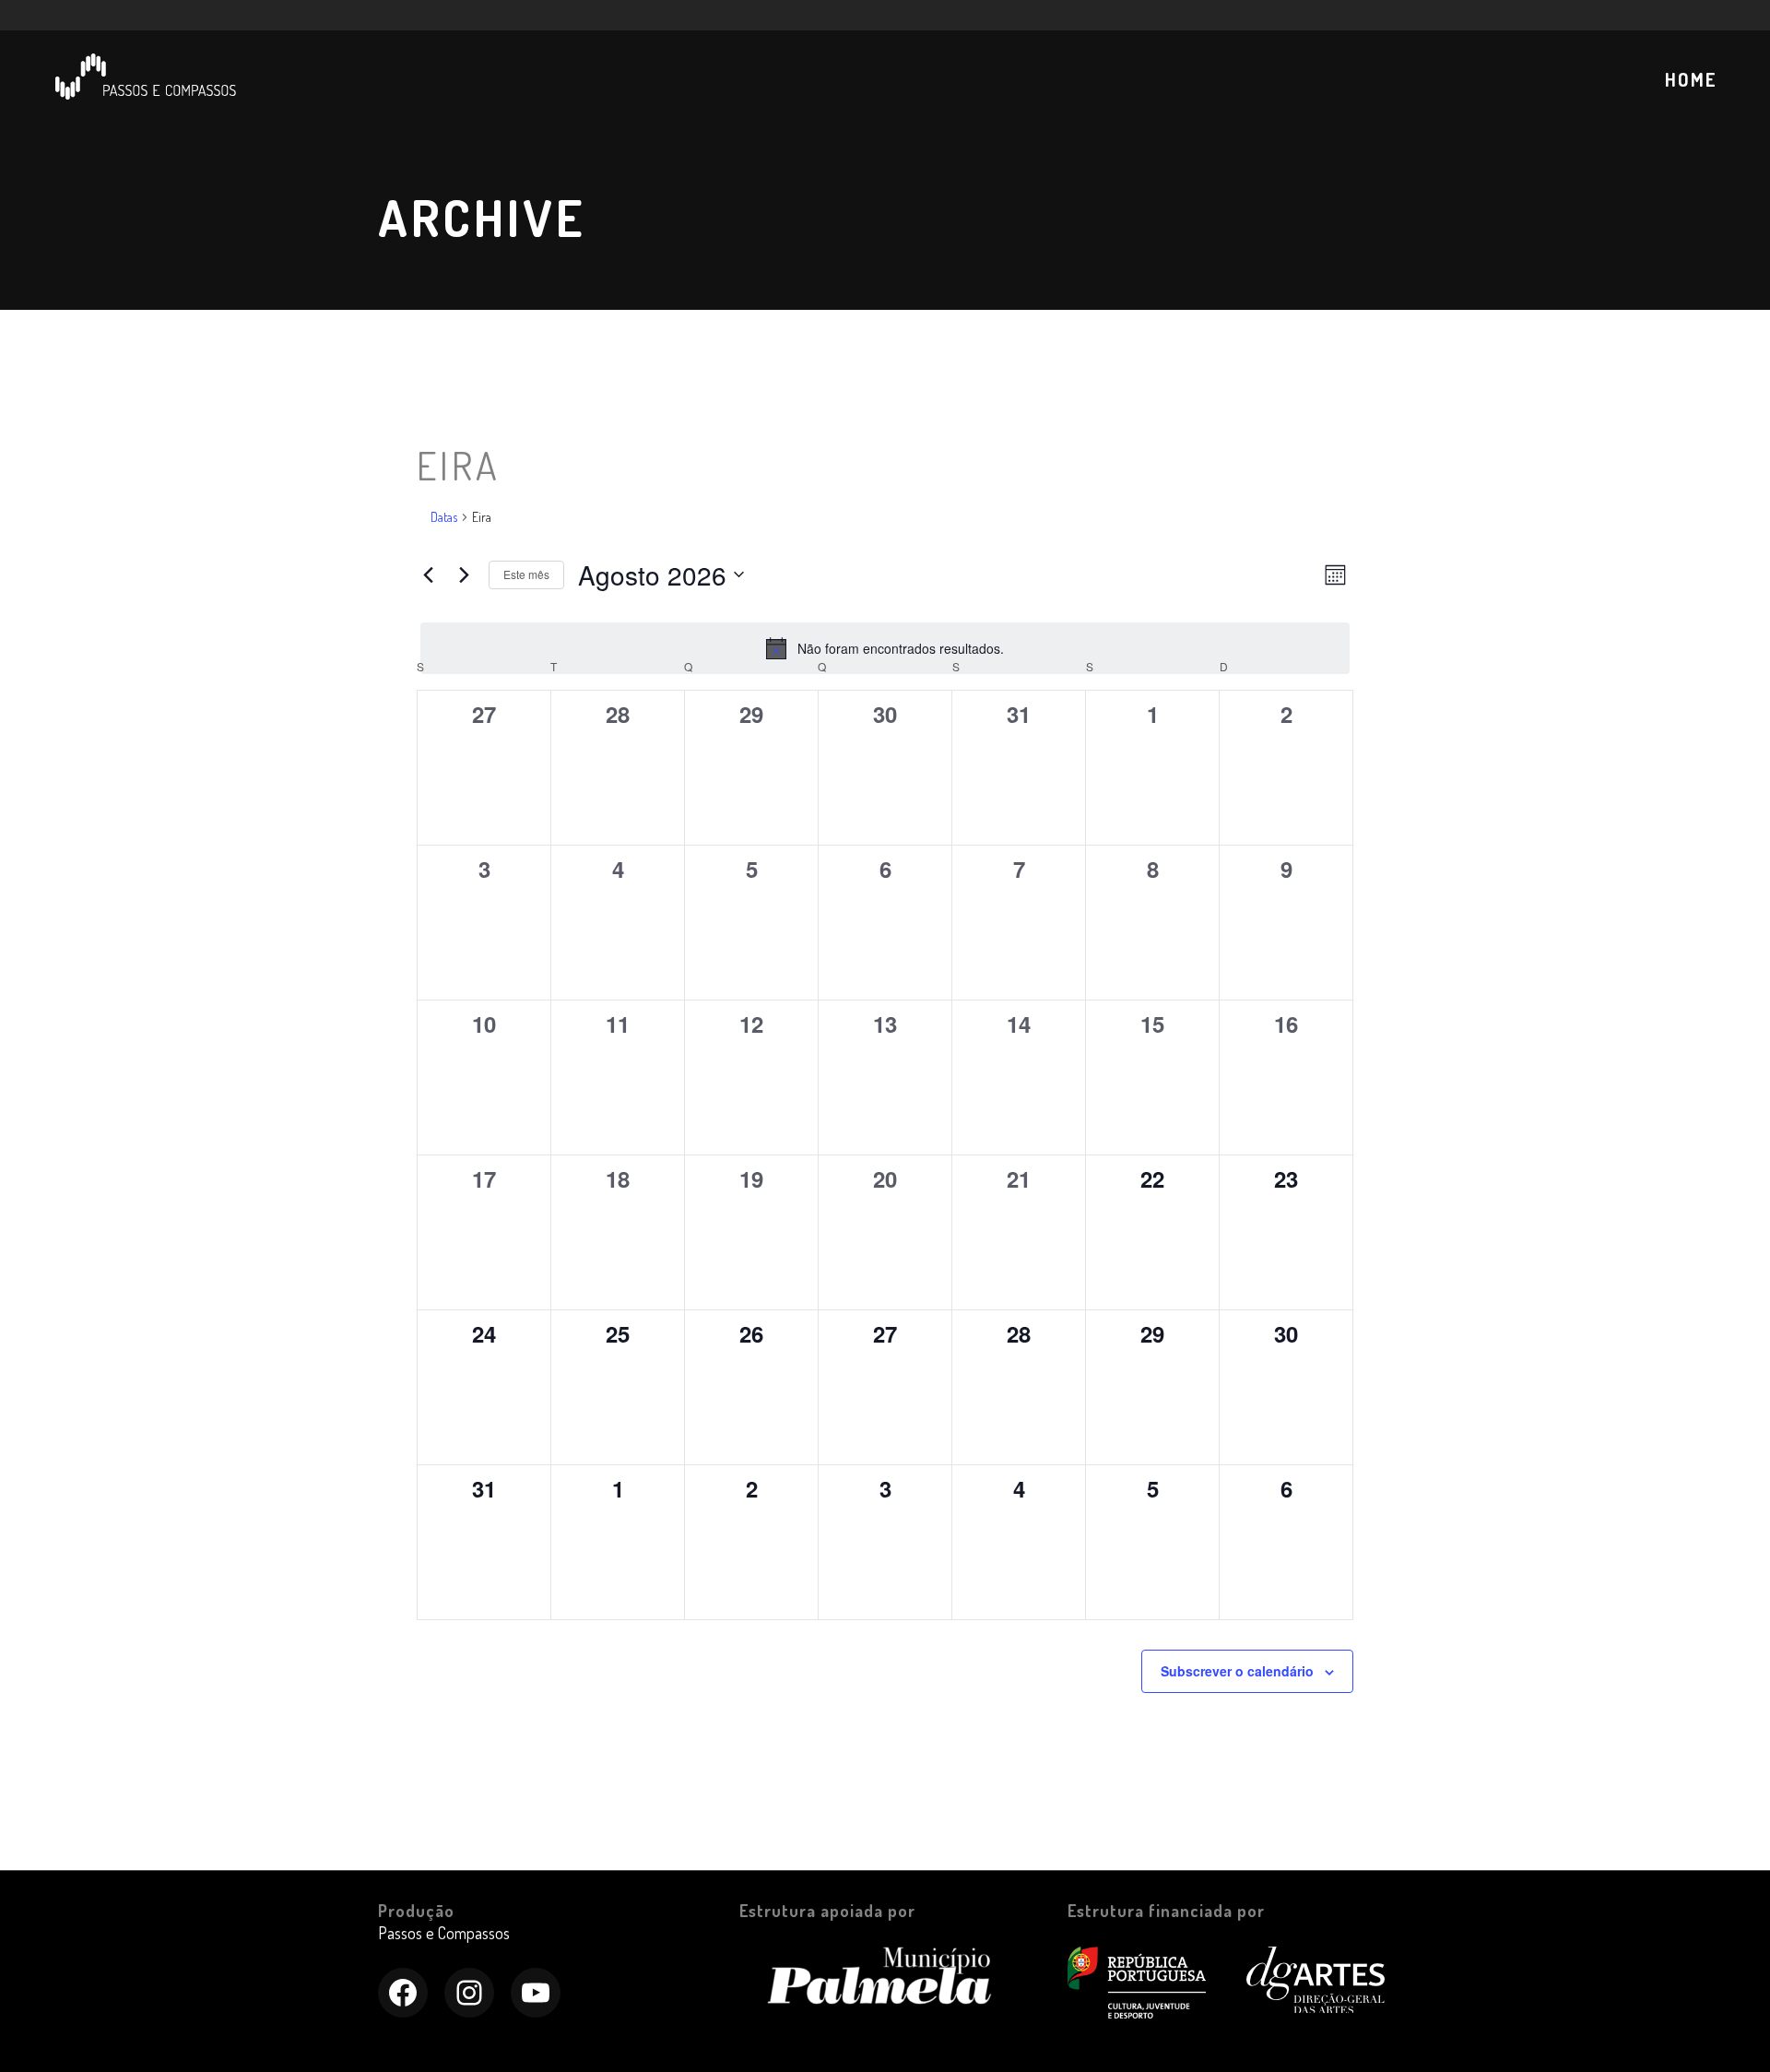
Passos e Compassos (444, 1933)
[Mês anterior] (428, 574)
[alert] (885, 648)
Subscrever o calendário (1237, 1671)
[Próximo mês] (464, 574)
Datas (444, 517)
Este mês (526, 574)
